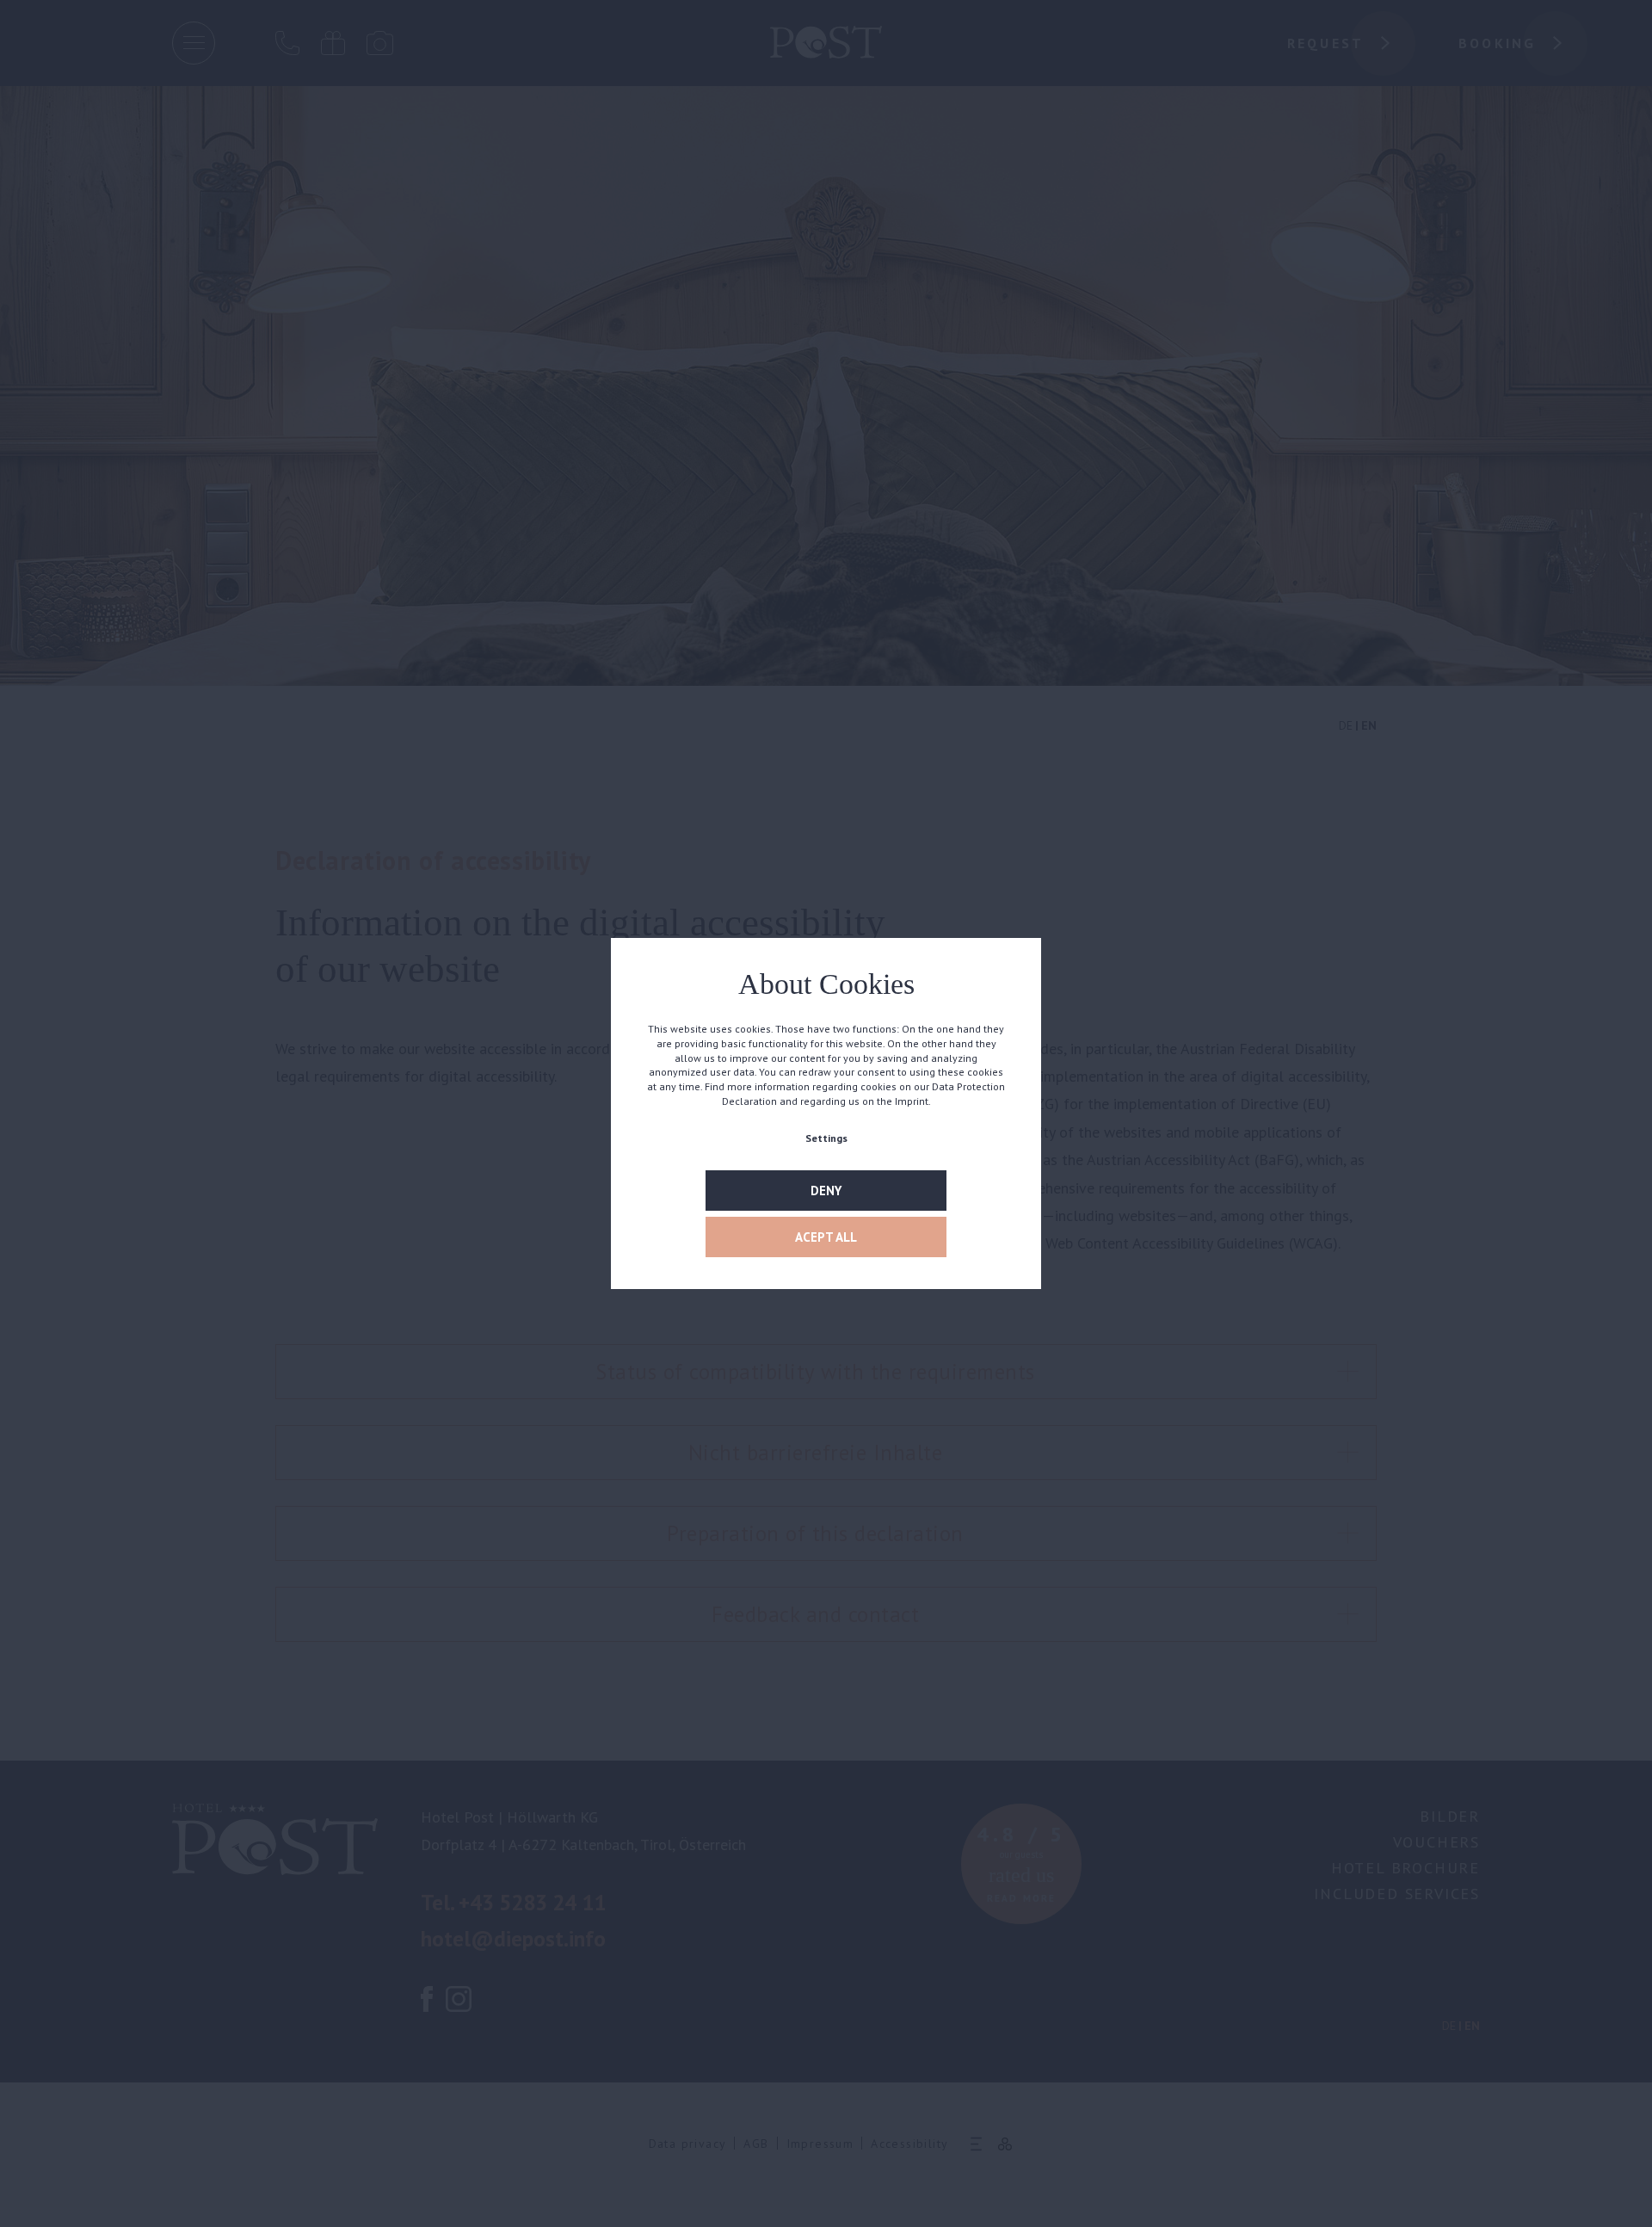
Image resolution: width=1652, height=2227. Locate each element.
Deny (826, 1191)
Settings (826, 1138)
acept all (826, 1237)
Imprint (912, 1101)
